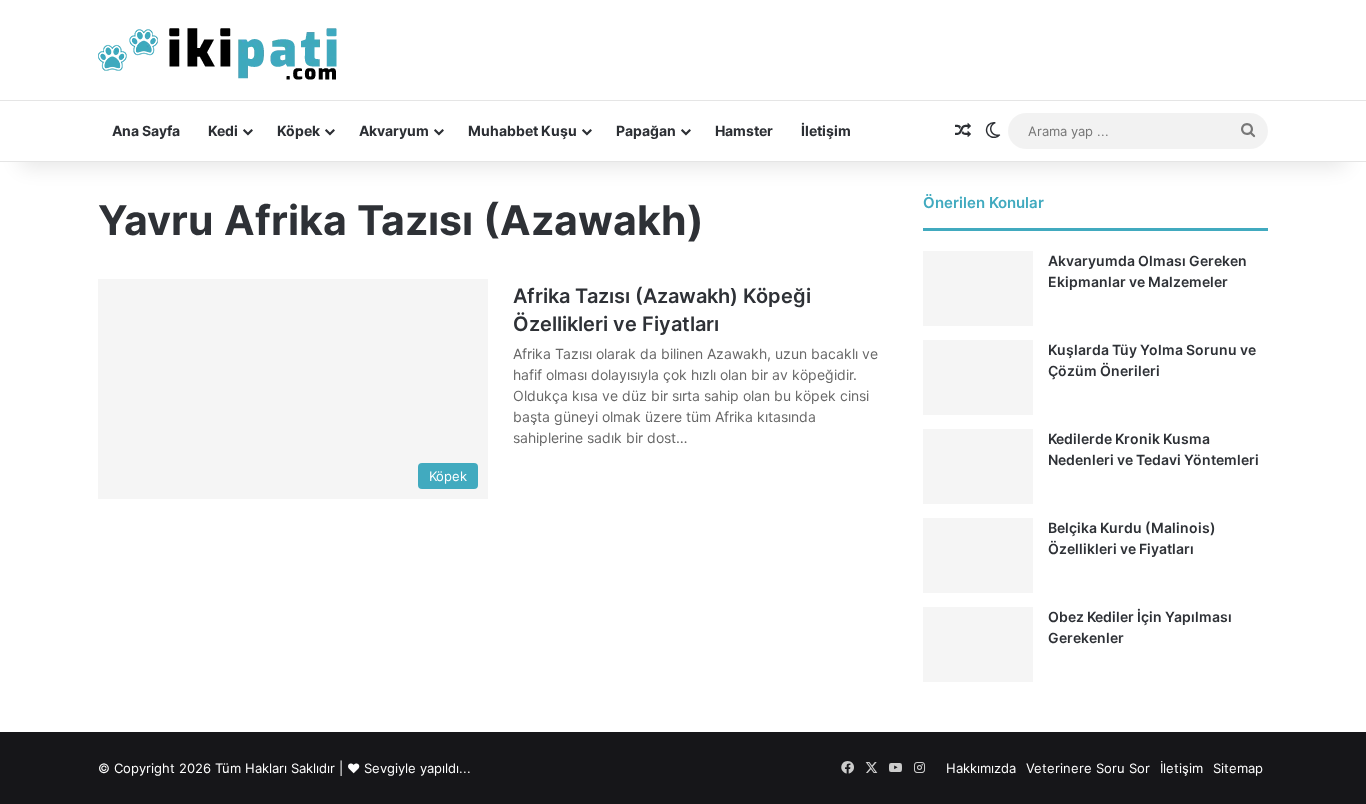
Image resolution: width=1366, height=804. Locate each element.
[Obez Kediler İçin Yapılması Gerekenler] (978, 644)
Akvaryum (394, 130)
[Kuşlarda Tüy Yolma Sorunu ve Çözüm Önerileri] (978, 377)
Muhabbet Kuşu (522, 130)
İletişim (826, 130)
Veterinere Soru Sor (1088, 768)
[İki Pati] (218, 50)
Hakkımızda (981, 768)
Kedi (223, 130)
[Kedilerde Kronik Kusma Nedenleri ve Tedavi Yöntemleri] (978, 466)
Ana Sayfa (146, 130)
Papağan (646, 130)
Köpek (298, 130)
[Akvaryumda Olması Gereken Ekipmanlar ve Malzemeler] (978, 288)
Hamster (744, 130)
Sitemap (1238, 768)
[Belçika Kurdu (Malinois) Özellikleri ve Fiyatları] (978, 555)
